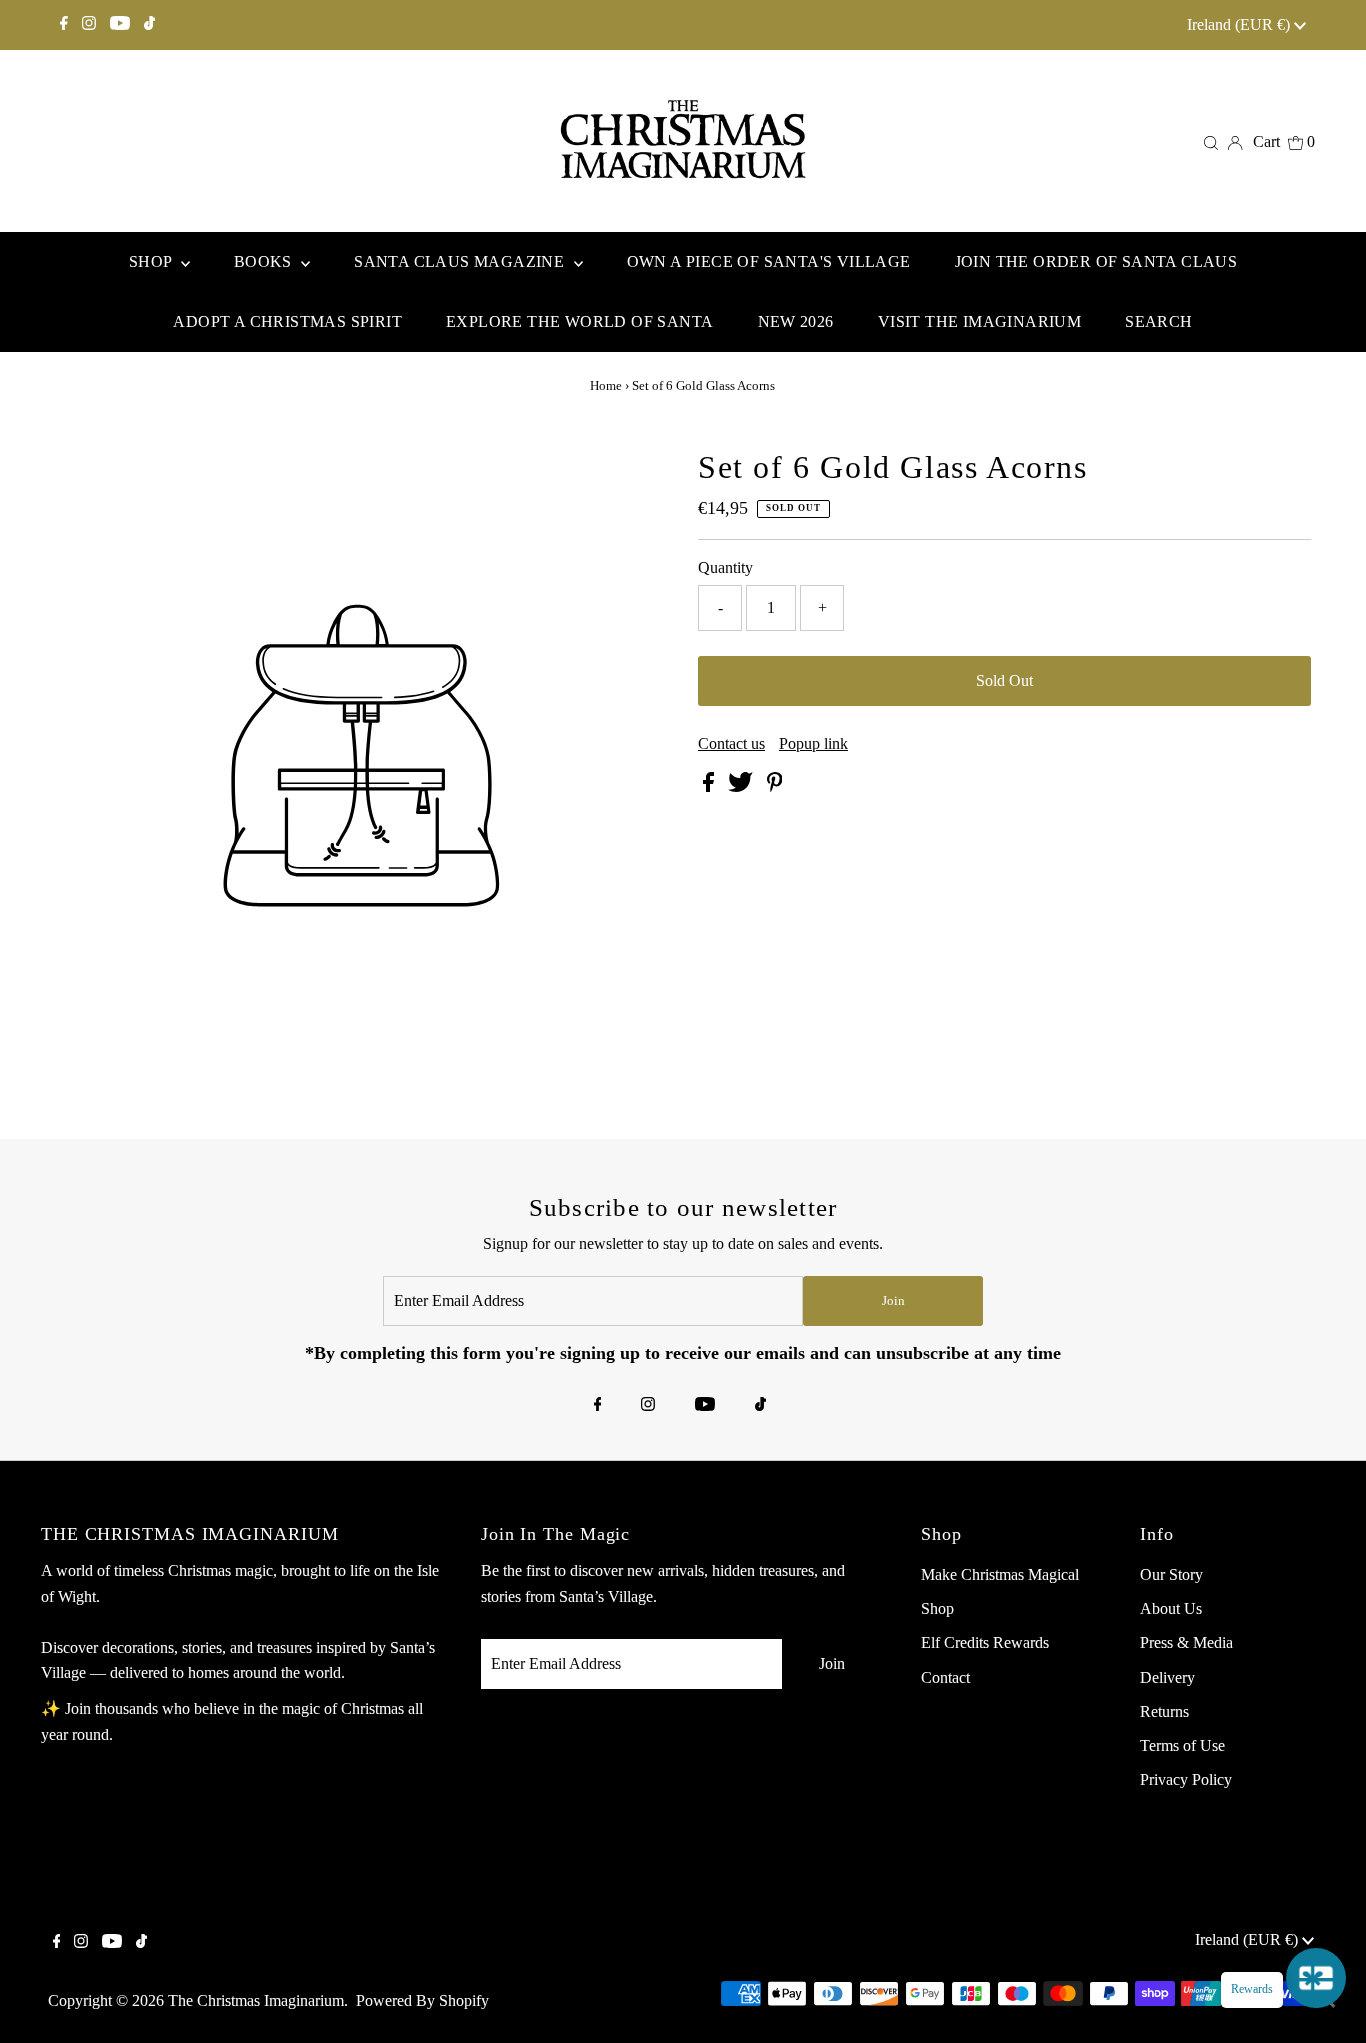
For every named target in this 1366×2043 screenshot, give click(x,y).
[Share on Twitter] (742, 786)
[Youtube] (120, 25)
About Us (1171, 1608)
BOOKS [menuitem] (265, 261)
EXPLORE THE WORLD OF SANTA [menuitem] (579, 321)
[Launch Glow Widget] (1316, 1978)
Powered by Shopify (422, 2000)
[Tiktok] (149, 25)
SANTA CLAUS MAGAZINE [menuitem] (461, 261)
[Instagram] (89, 25)
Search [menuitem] (1158, 321)
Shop (937, 1608)
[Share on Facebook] (710, 786)
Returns (1164, 1711)
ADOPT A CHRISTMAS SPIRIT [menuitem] (287, 321)
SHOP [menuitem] (152, 261)
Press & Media (1186, 1642)
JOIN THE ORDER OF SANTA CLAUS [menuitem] (1096, 261)
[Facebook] (64, 25)
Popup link (813, 744)
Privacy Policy (1186, 1779)
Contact (945, 1677)
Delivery (1167, 1677)
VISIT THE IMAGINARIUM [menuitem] (979, 321)
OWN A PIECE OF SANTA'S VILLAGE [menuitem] (769, 261)
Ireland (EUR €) (1240, 24)
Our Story (1171, 1574)
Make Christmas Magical (1000, 1574)
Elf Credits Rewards (985, 1642)
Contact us (731, 744)
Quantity (725, 567)
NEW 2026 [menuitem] (796, 321)
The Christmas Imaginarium (256, 2000)
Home (606, 385)
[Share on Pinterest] (775, 786)
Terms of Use (1182, 1745)
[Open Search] (1211, 142)
